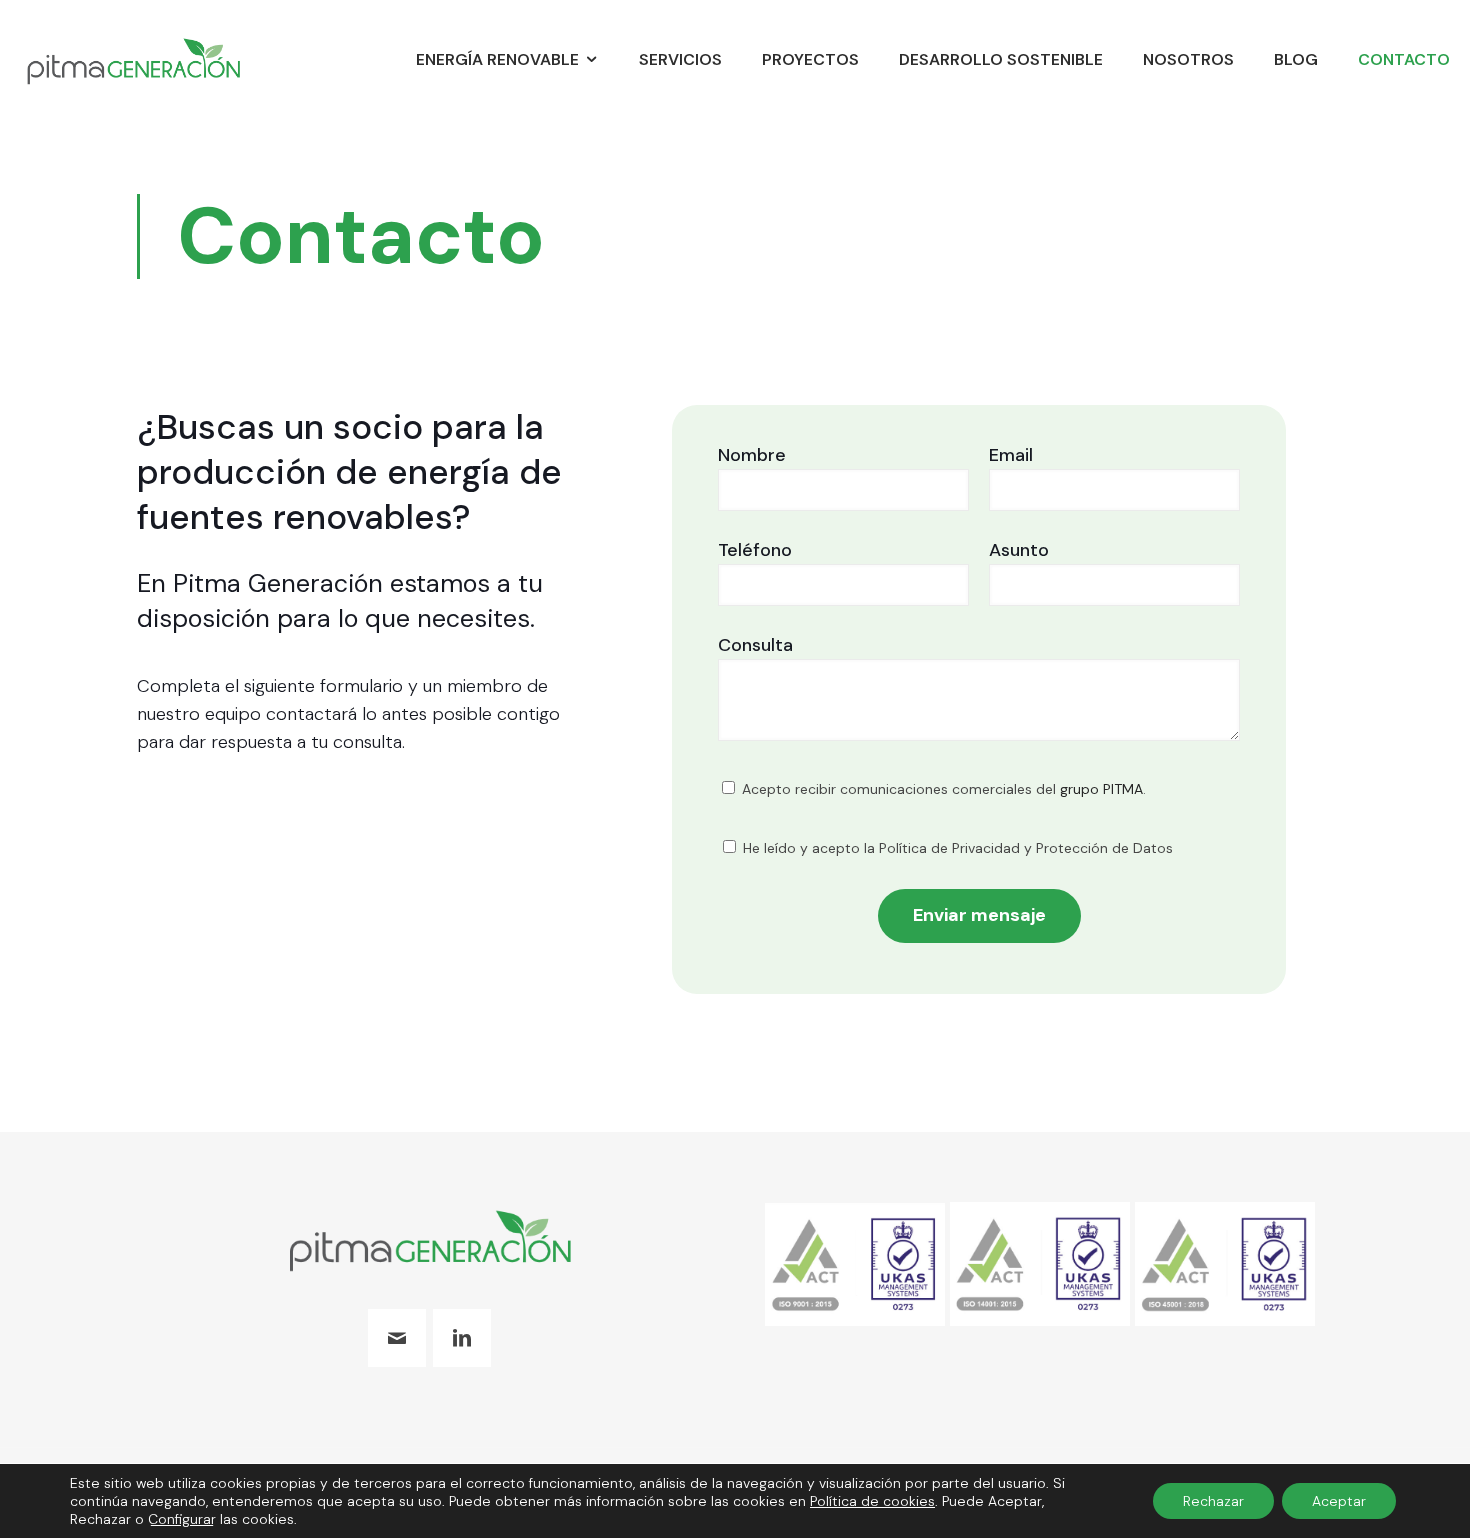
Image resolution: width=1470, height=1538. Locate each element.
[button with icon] (397, 1338)
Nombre (752, 455)
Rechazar (1213, 1501)
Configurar (182, 1519)
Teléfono (755, 550)
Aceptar (1339, 1501)
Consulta (755, 645)
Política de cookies (872, 1501)
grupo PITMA (1101, 789)
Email (1011, 455)
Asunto (1019, 550)
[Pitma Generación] (133, 60)
